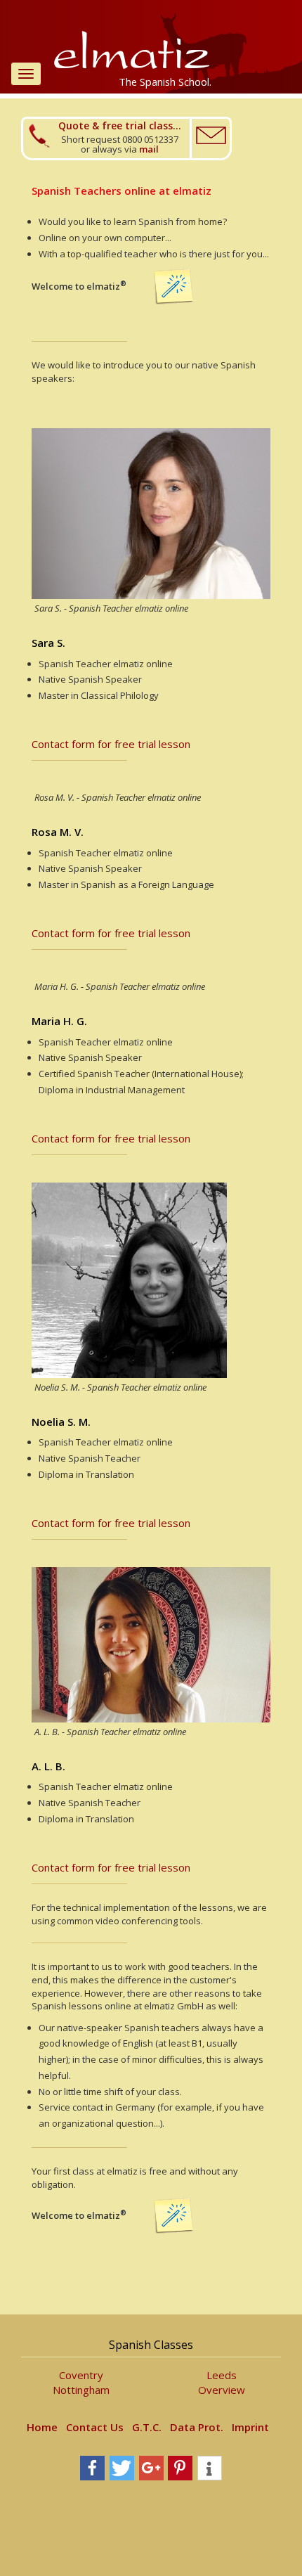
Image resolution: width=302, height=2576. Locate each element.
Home (42, 2427)
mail (149, 149)
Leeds (222, 2375)
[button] (92, 2468)
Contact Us (95, 2427)
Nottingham (81, 2390)
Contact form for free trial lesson (111, 744)
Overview (222, 2390)
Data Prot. (197, 2427)
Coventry (81, 2375)
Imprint (250, 2427)
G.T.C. (147, 2427)
